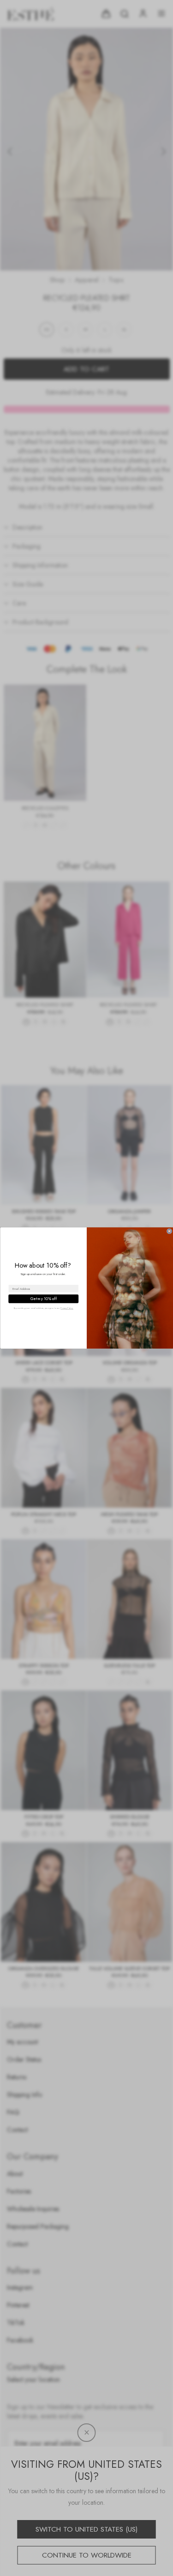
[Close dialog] (169, 1231)
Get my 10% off (43, 1299)
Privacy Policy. (67, 1308)
